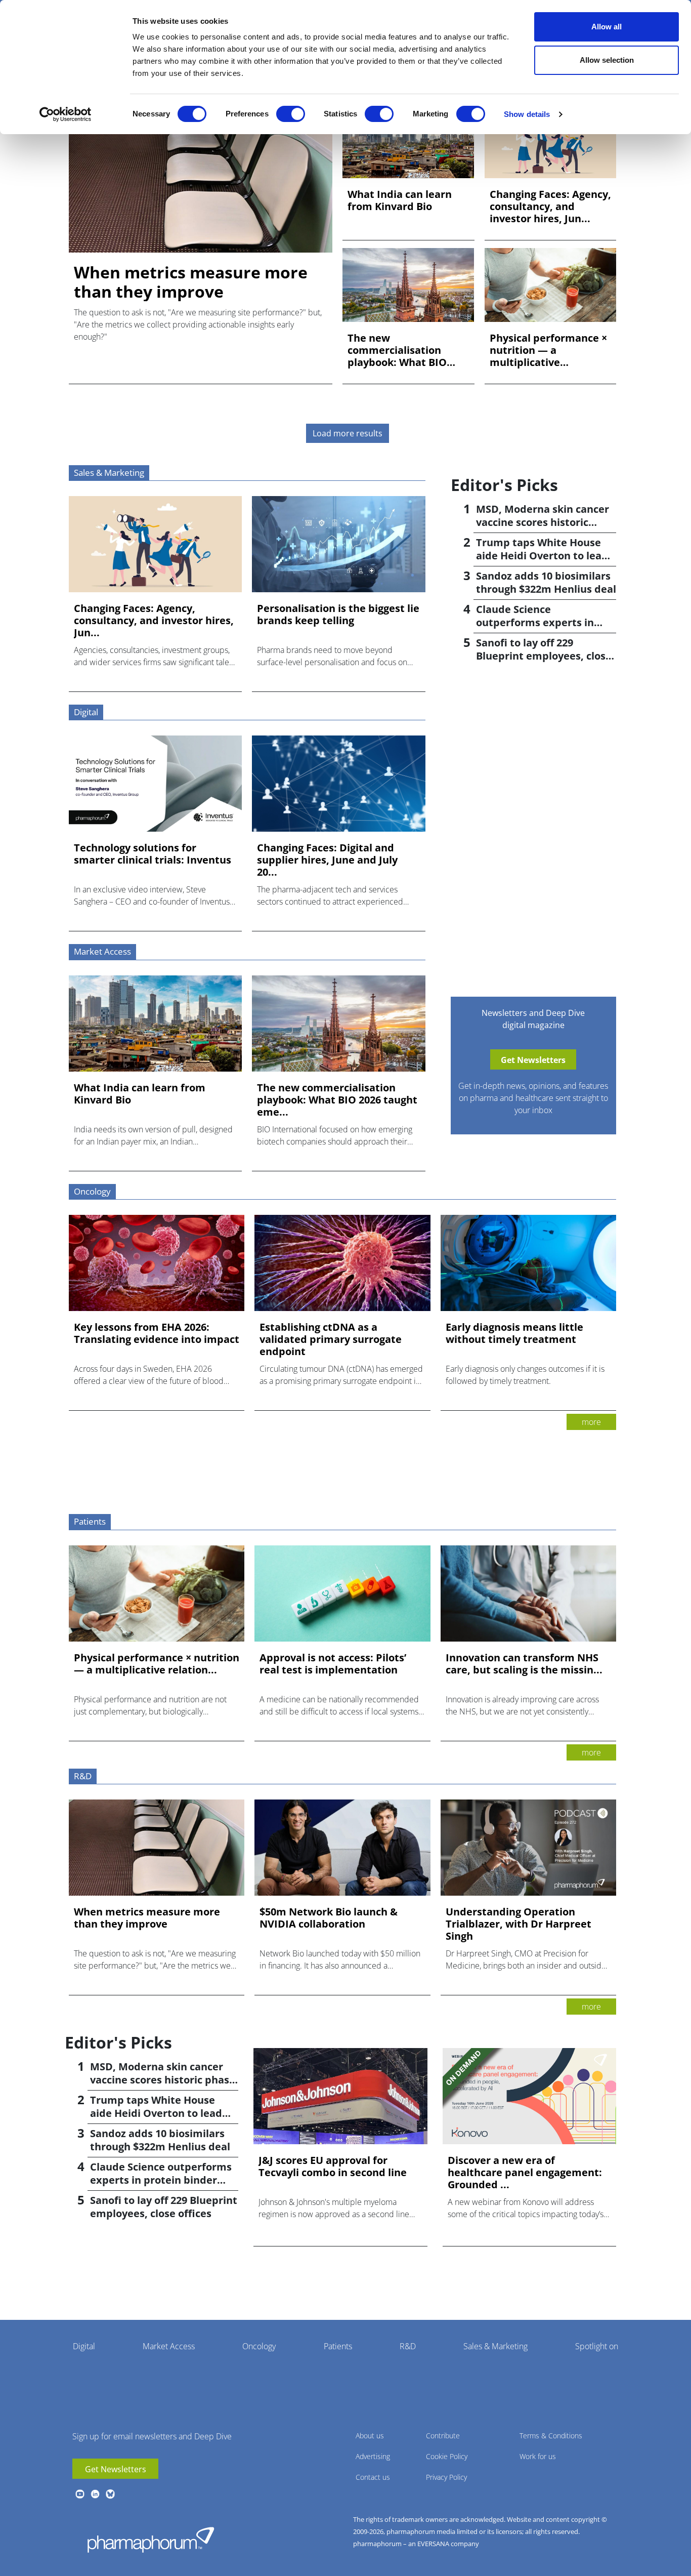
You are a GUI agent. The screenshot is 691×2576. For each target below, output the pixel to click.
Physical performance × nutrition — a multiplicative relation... (548, 350)
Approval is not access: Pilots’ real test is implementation (333, 1664)
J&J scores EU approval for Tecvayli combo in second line (333, 2166)
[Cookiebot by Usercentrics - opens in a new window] (66, 114)
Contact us (373, 2477)
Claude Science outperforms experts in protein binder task (535, 622)
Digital (84, 2346)
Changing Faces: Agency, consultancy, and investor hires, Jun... (550, 207)
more (591, 1422)
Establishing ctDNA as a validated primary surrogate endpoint (331, 1339)
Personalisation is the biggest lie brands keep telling (338, 615)
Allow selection (607, 60)
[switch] (291, 114)
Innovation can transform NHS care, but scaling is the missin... (524, 1664)
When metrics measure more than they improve (191, 282)
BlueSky (110, 2494)
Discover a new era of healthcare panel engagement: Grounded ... (525, 2173)
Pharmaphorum (151, 2540)
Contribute (443, 2436)
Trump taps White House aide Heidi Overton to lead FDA (542, 556)
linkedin (95, 2494)
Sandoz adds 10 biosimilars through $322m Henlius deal (546, 582)
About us (370, 2436)
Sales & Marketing (495, 2346)
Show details (527, 114)
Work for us (538, 2456)
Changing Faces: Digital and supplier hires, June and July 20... (327, 860)
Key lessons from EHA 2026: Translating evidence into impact (157, 1333)
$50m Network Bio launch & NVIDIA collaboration (329, 1918)
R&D (408, 2346)
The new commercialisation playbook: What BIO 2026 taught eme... (397, 350)
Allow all (607, 27)
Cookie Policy (447, 2456)
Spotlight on (597, 2346)
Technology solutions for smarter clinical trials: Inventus (153, 854)
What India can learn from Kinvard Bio (400, 200)
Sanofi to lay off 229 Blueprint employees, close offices (544, 656)
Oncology (259, 2346)
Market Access (169, 2346)
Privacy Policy (446, 2477)
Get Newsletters (116, 2469)
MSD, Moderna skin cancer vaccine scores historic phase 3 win (543, 522)
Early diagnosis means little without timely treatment (514, 1333)
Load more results (348, 433)
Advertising (373, 2456)
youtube (80, 2494)
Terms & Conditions (551, 2436)
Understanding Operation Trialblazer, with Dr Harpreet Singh (519, 1924)
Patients (338, 2346)
